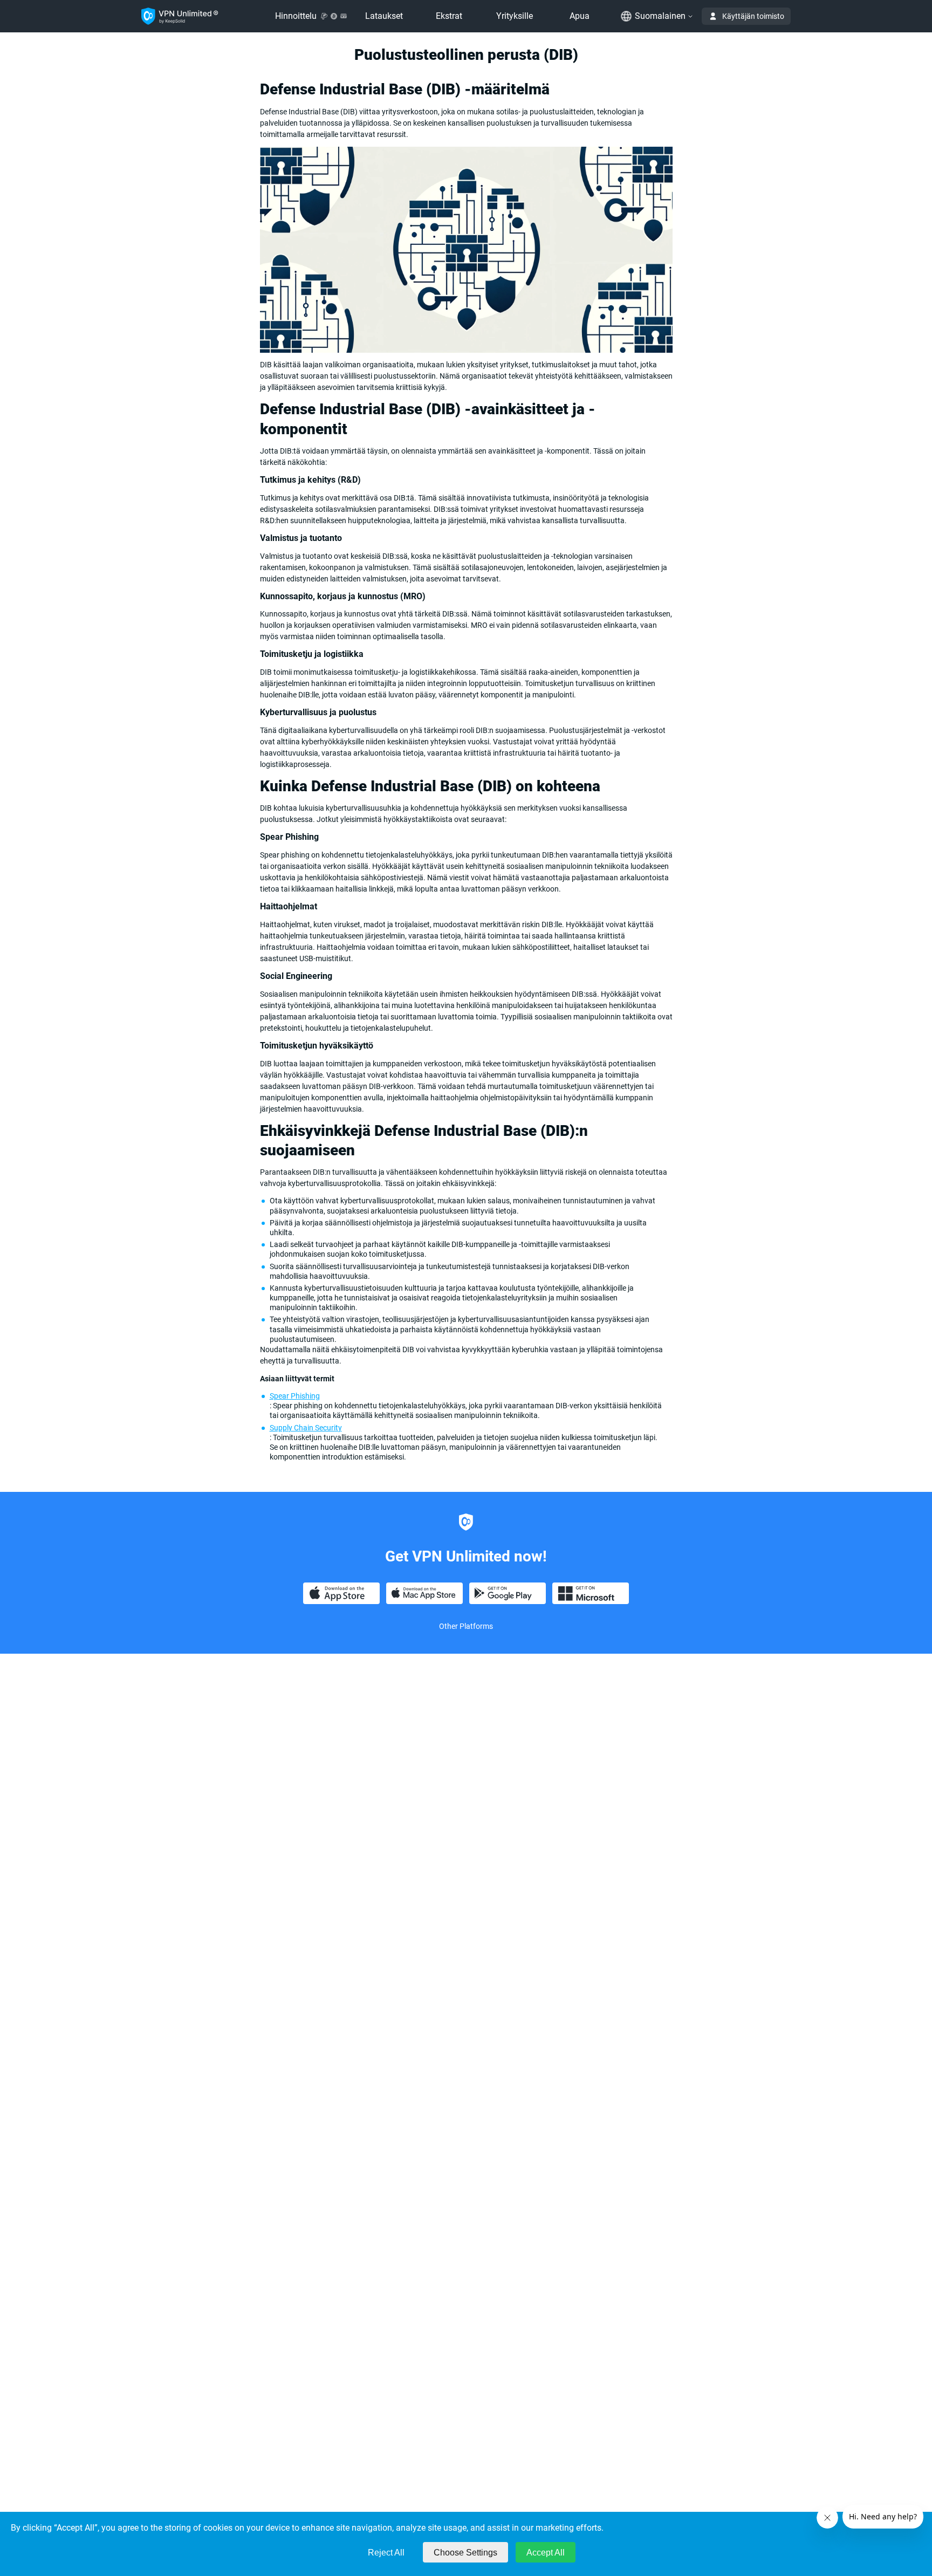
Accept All (546, 2553)
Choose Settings (465, 2553)
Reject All (386, 2553)
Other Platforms (466, 1626)
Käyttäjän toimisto (753, 16)
